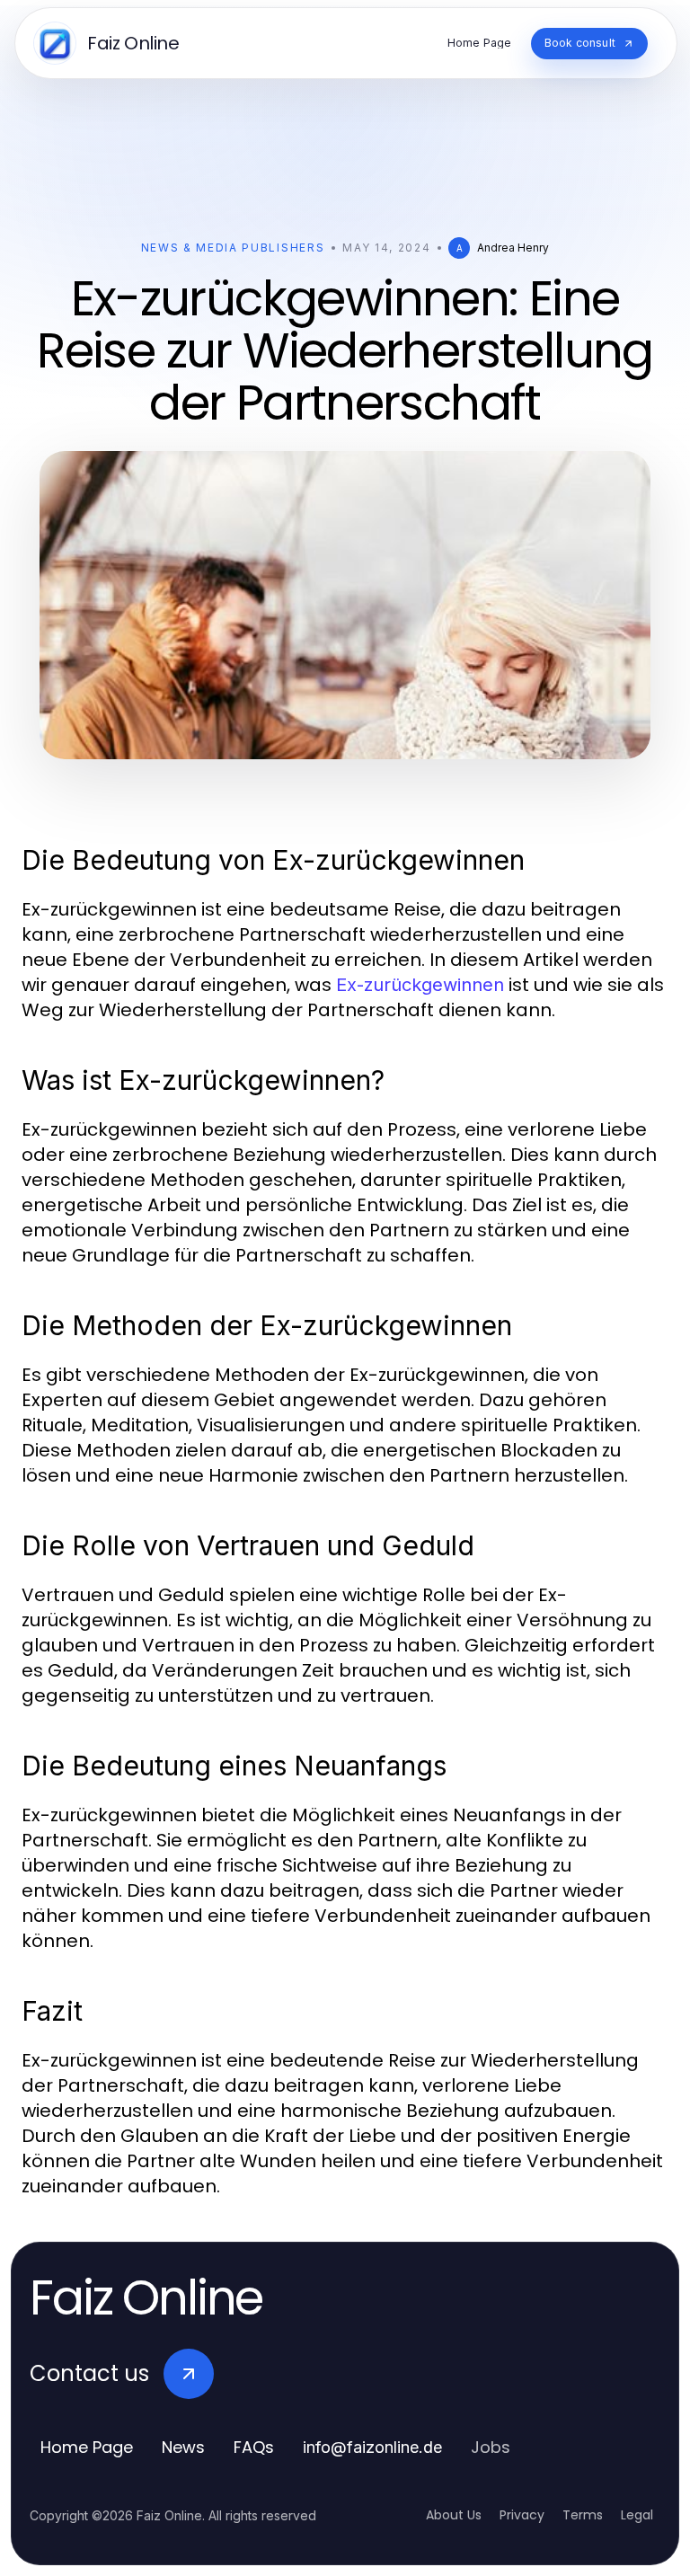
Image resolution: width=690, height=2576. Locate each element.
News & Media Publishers (233, 248)
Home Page (87, 2447)
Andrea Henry (513, 248)
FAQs (254, 2447)
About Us (454, 2515)
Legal (637, 2515)
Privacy (522, 2515)
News (183, 2447)
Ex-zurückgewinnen (420, 985)
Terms (583, 2515)
